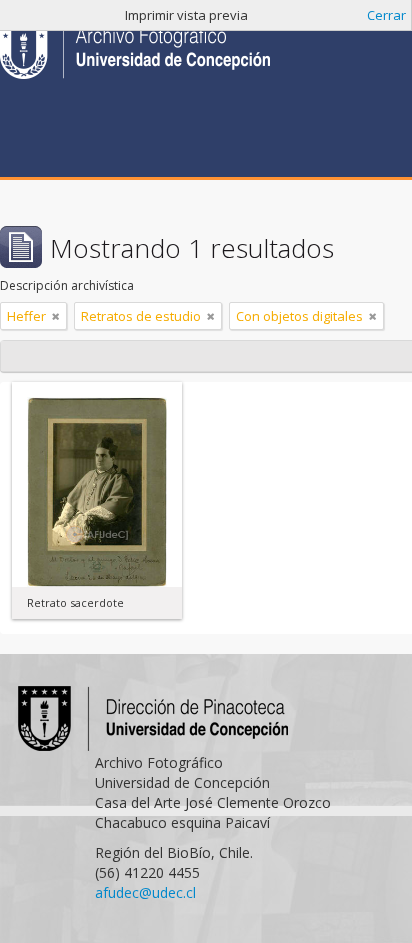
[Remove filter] (56, 316)
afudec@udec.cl (145, 892)
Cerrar (386, 15)
